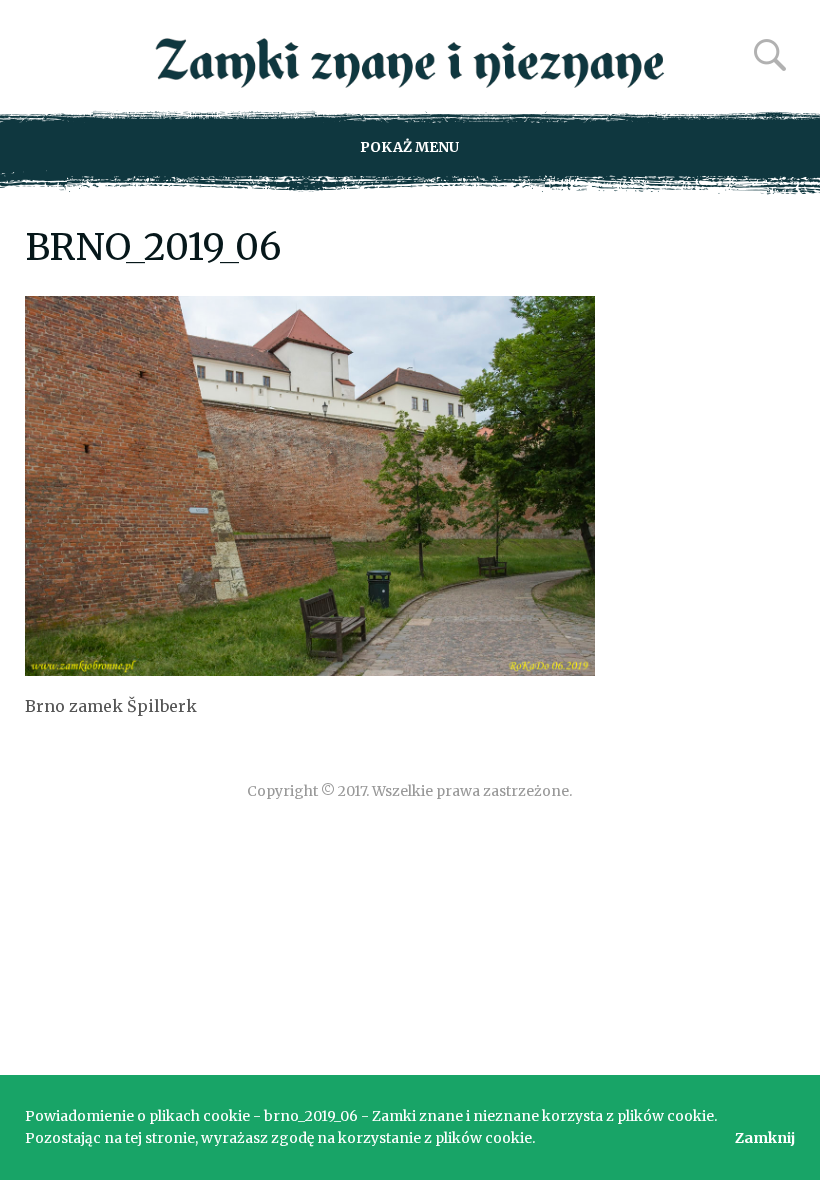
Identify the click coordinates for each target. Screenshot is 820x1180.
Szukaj (770, 55)
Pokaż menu (409, 147)
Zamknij (765, 1138)
